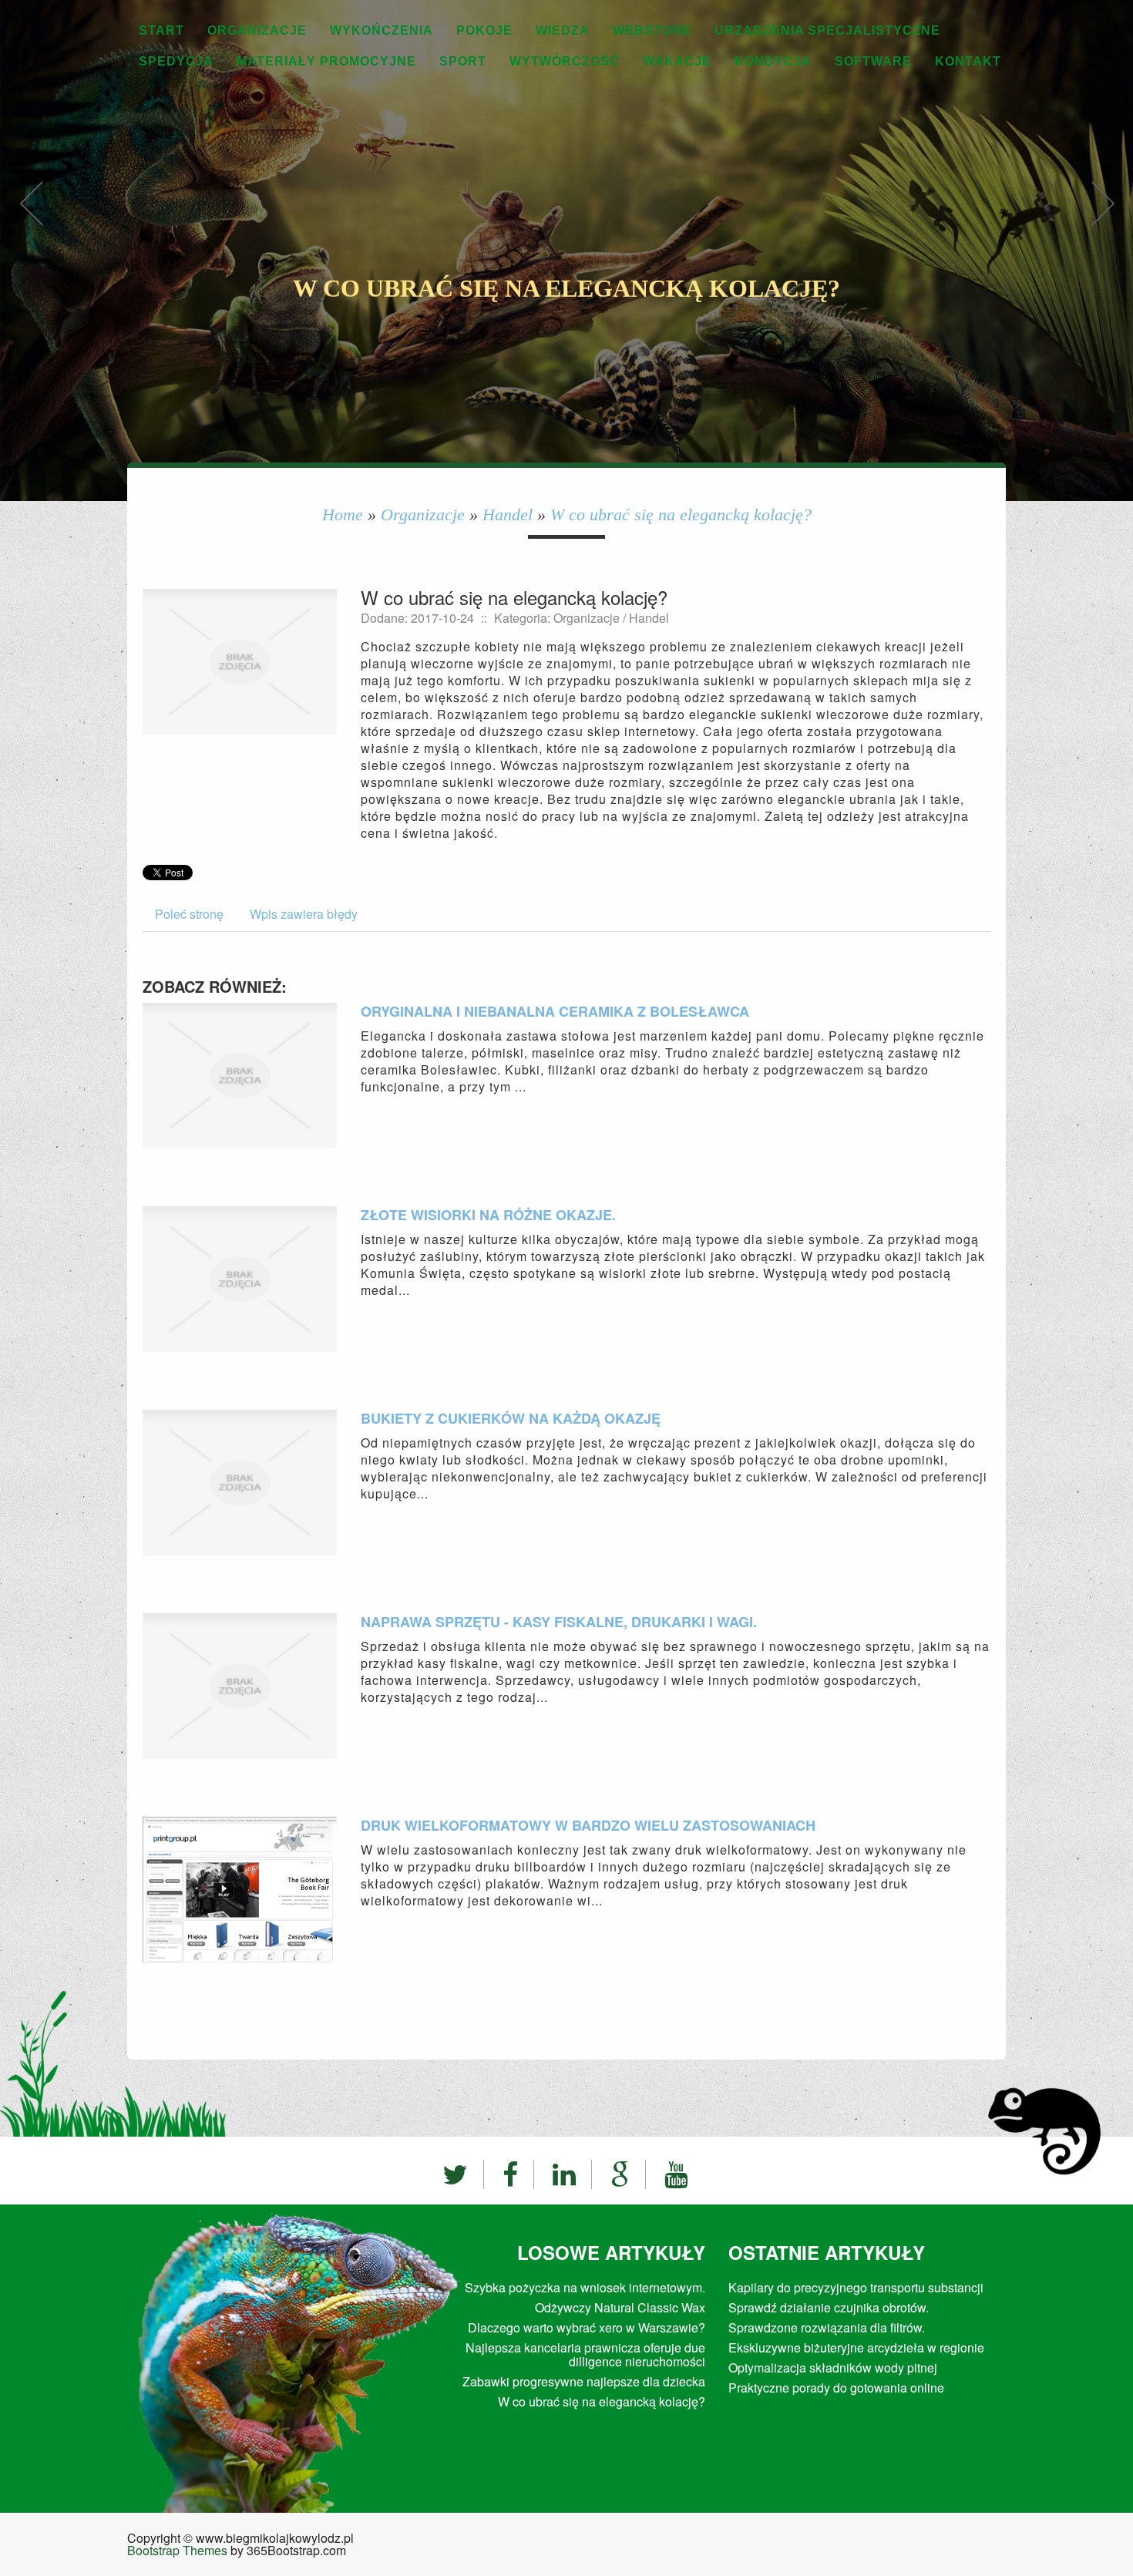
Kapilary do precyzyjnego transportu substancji (856, 2287)
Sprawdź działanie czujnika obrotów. (829, 2307)
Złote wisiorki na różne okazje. (488, 1215)
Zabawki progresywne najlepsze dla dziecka (584, 2381)
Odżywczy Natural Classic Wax (620, 2307)
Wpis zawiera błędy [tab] (304, 914)
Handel (508, 515)
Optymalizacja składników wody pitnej (833, 2367)
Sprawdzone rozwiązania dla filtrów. (827, 2327)
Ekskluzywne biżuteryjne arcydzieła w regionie (856, 2347)
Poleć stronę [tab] (189, 914)
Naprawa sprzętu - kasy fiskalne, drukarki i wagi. (559, 1622)
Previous (31, 219)
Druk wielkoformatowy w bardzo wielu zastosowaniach (588, 1825)
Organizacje (423, 515)
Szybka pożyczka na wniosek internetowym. (585, 2287)
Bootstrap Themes (177, 2550)
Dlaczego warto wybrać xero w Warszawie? (587, 2327)
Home (343, 515)
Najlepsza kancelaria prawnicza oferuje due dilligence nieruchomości (585, 2354)
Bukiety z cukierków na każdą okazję (511, 1418)
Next (1102, 219)
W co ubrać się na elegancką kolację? (681, 515)
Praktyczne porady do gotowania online (836, 2388)
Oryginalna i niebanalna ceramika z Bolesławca (555, 1011)
